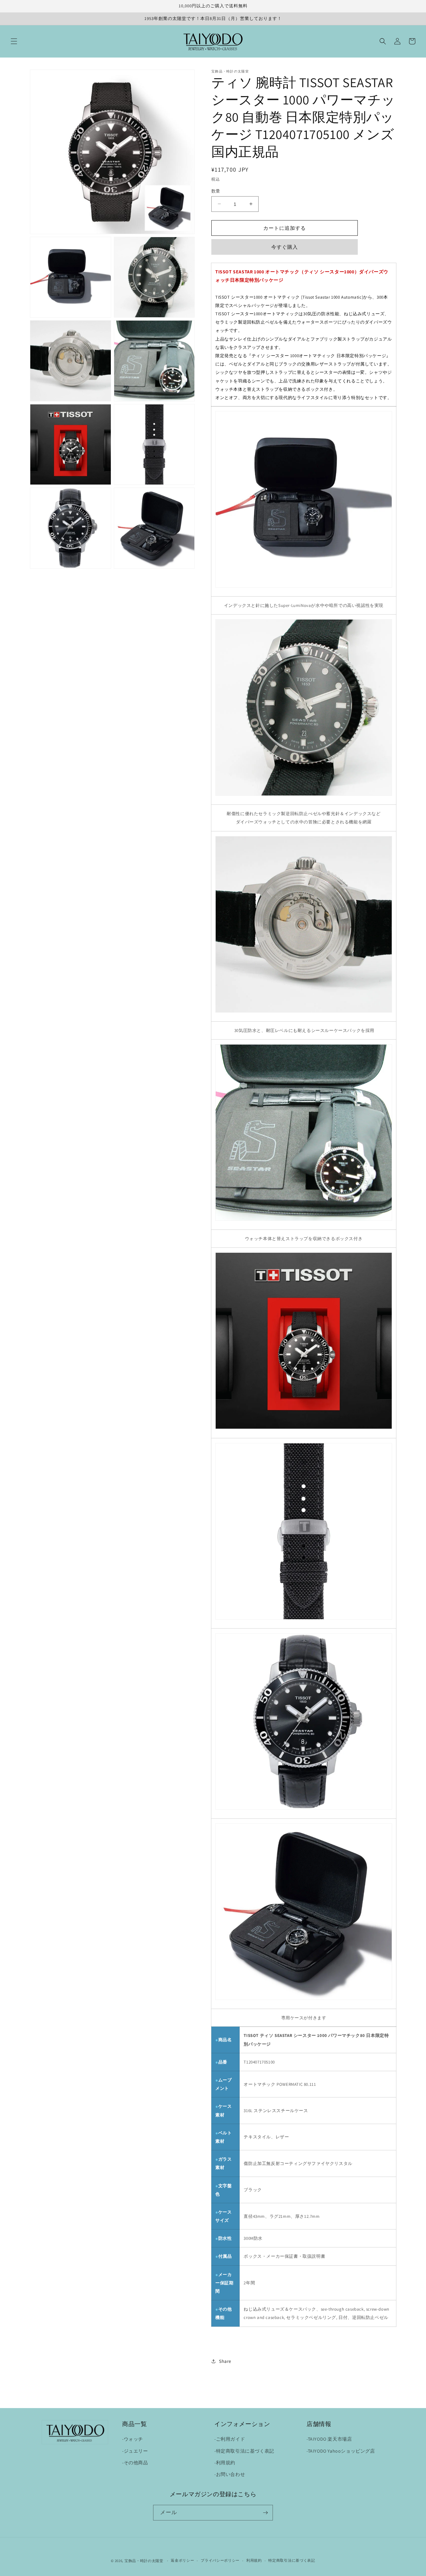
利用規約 (254, 2560)
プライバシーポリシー (220, 2560)
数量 (216, 191)
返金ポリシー (182, 2560)
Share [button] (225, 2361)
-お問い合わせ (230, 2474)
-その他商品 (135, 2463)
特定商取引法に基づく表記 (292, 2560)
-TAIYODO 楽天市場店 (329, 2439)
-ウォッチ (133, 2439)
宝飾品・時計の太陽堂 (144, 2561)
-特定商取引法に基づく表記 (244, 2451)
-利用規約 (225, 2463)
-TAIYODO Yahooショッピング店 (341, 2451)
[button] (14, 41)
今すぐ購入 (285, 247)
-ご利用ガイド (230, 2439)
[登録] (265, 2513)
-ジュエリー (135, 2451)
